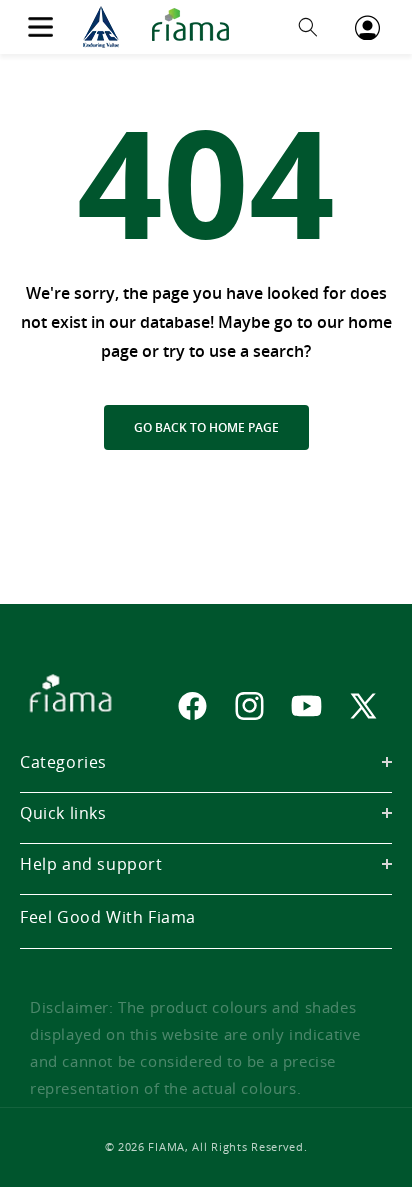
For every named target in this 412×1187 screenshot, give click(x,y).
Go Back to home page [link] (206, 427)
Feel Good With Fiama (108, 917)
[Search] (308, 27)
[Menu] (40, 27)
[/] (162, 27)
